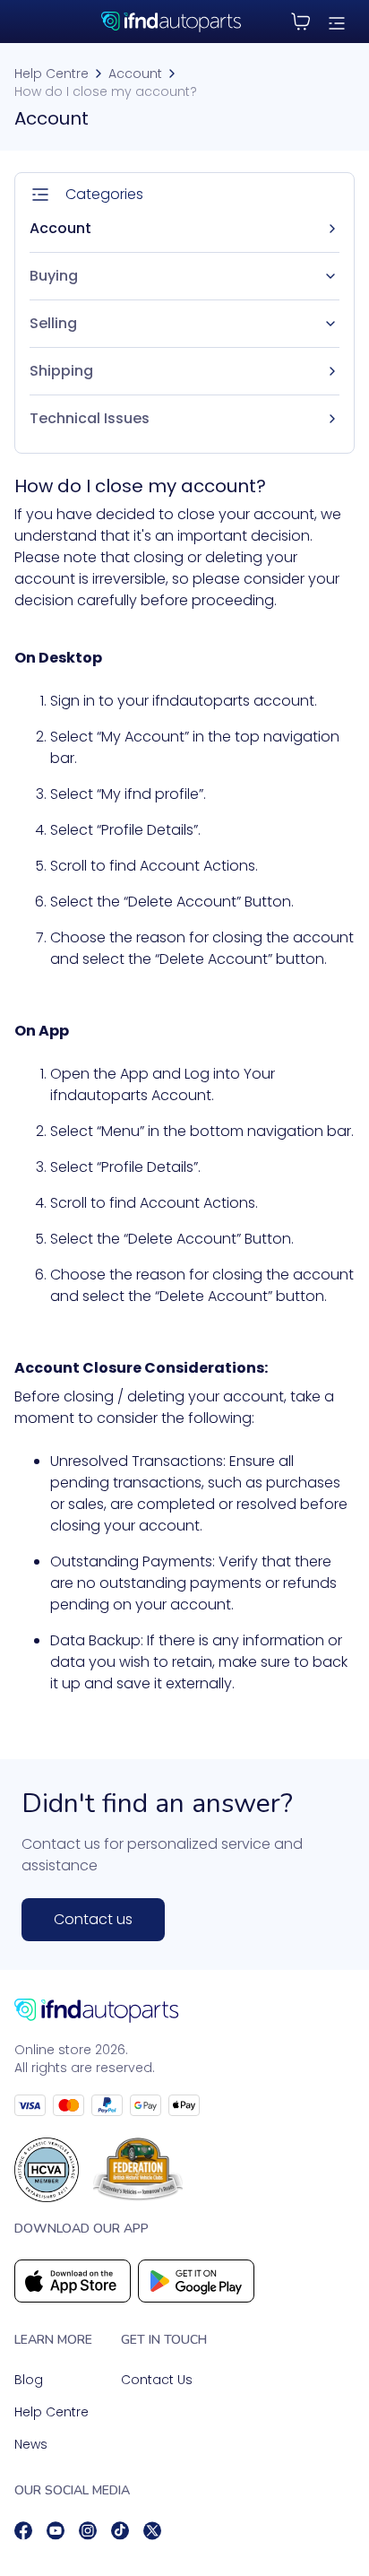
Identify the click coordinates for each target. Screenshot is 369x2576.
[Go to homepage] (184, 2011)
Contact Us (157, 2380)
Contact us (93, 1919)
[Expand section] (330, 276)
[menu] (337, 22)
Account (135, 74)
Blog (29, 2380)
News (31, 2444)
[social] (23, 2531)
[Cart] (301, 22)
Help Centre (51, 74)
